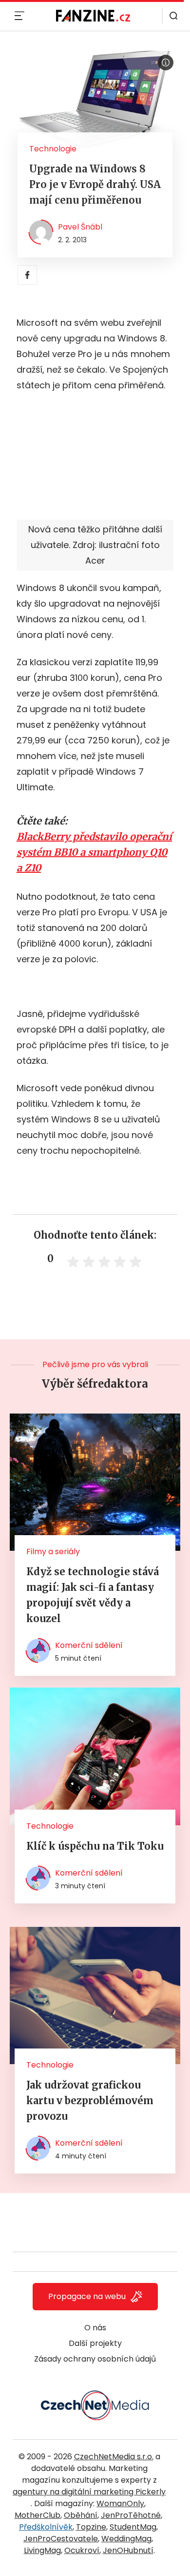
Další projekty (95, 2343)
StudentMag (133, 2527)
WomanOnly (120, 2503)
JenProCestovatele (61, 2539)
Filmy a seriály (53, 1552)
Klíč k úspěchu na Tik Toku (95, 1846)
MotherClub (38, 2515)
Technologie (53, 149)
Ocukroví (82, 2550)
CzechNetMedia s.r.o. (114, 2457)
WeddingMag (126, 2539)
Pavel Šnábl (80, 227)
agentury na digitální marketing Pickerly (89, 2492)
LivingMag (42, 2550)
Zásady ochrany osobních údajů (95, 2359)
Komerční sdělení (89, 1645)
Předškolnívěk (46, 2527)
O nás (95, 2328)
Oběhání (81, 2515)
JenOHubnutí (128, 2550)
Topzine (91, 2527)
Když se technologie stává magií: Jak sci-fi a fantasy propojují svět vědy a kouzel (93, 1595)
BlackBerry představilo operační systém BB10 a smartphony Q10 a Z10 (94, 852)
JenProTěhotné (131, 2515)
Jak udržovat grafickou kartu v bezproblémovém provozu (90, 2101)
